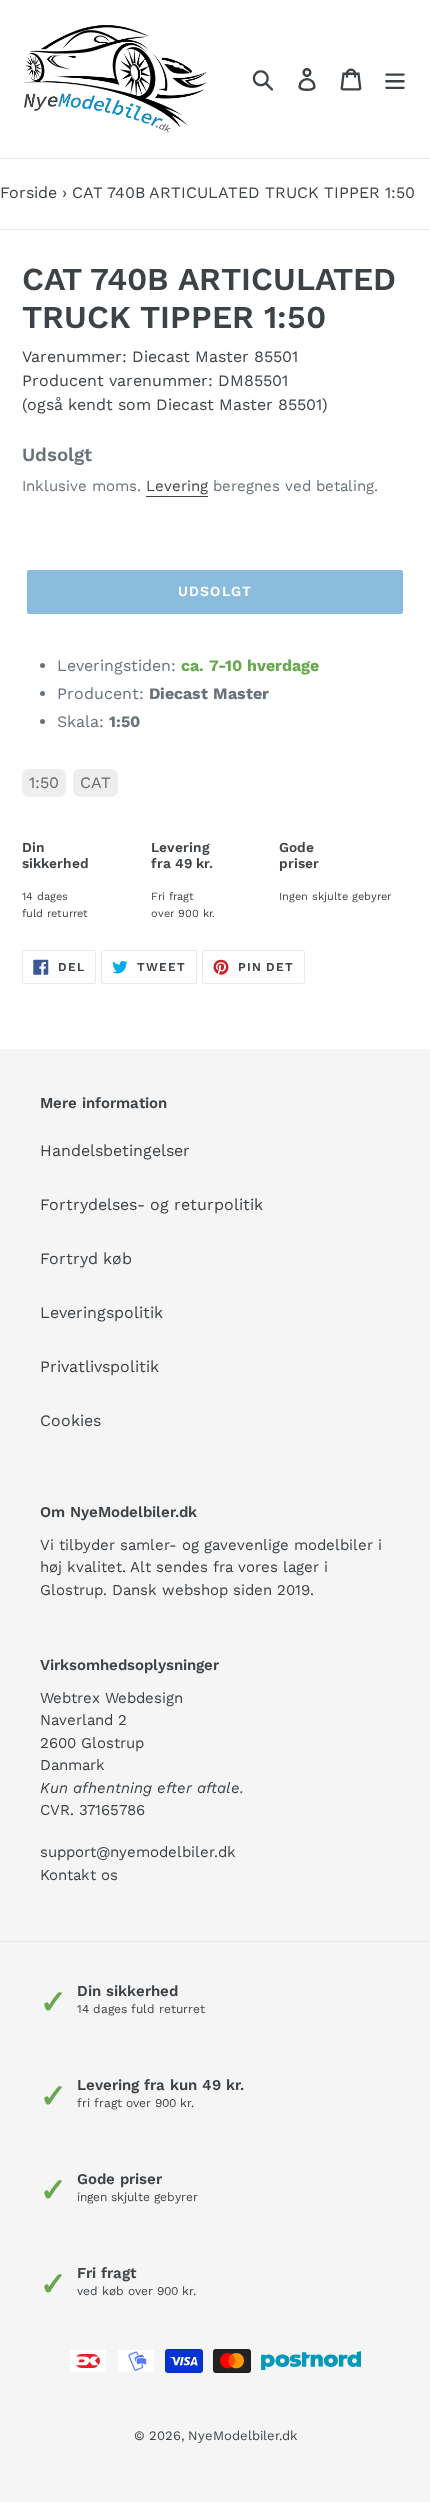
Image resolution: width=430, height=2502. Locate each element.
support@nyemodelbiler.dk (138, 1852)
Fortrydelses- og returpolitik (151, 1204)
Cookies (70, 1420)
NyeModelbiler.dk (242, 2435)
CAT (95, 782)
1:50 (44, 782)
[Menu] (395, 79)
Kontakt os (79, 1875)
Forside (28, 192)
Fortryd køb (86, 1258)
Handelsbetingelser (115, 1150)
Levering (177, 486)
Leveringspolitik (101, 1312)
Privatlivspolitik (99, 1366)
